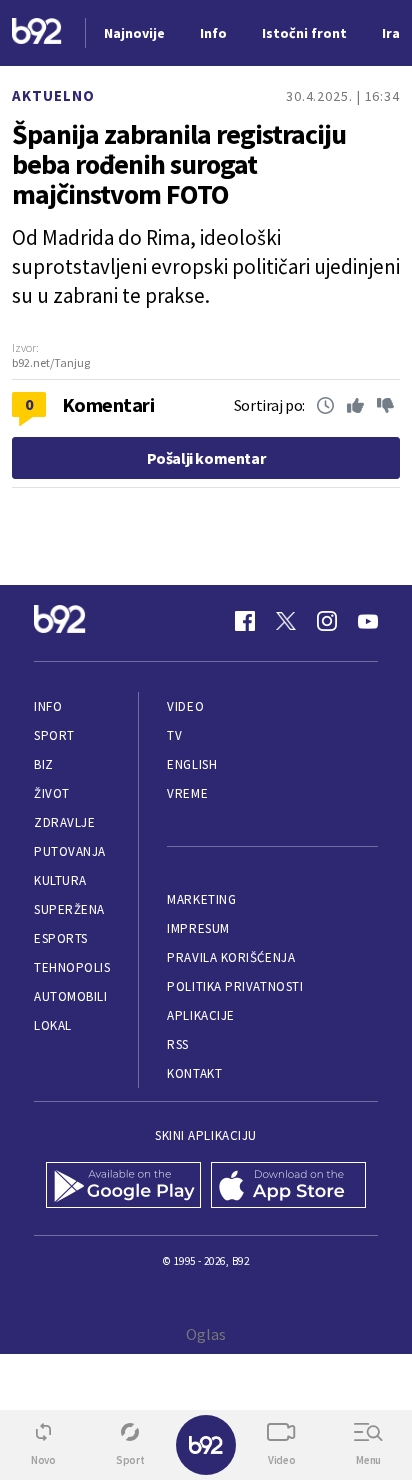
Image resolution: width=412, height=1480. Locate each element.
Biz (44, 764)
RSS (178, 1044)
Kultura (60, 880)
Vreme (187, 793)
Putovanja (70, 851)
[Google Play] (123, 1187)
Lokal (53, 1025)
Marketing (201, 899)
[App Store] (288, 1187)
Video (185, 706)
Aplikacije (200, 1015)
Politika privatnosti (235, 986)
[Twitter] (286, 621)
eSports (61, 938)
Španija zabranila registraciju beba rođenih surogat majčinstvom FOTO (179, 164)
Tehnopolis (72, 967)
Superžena (69, 909)
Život (52, 793)
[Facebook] (245, 621)
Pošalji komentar (206, 458)
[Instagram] (327, 621)
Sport (54, 735)
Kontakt (194, 1073)
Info (48, 706)
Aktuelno (53, 95)
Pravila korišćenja (231, 957)
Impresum (198, 928)
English (192, 764)
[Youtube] (368, 621)
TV (174, 735)
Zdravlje (64, 822)
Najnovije (134, 33)
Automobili (70, 996)
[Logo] (37, 33)
